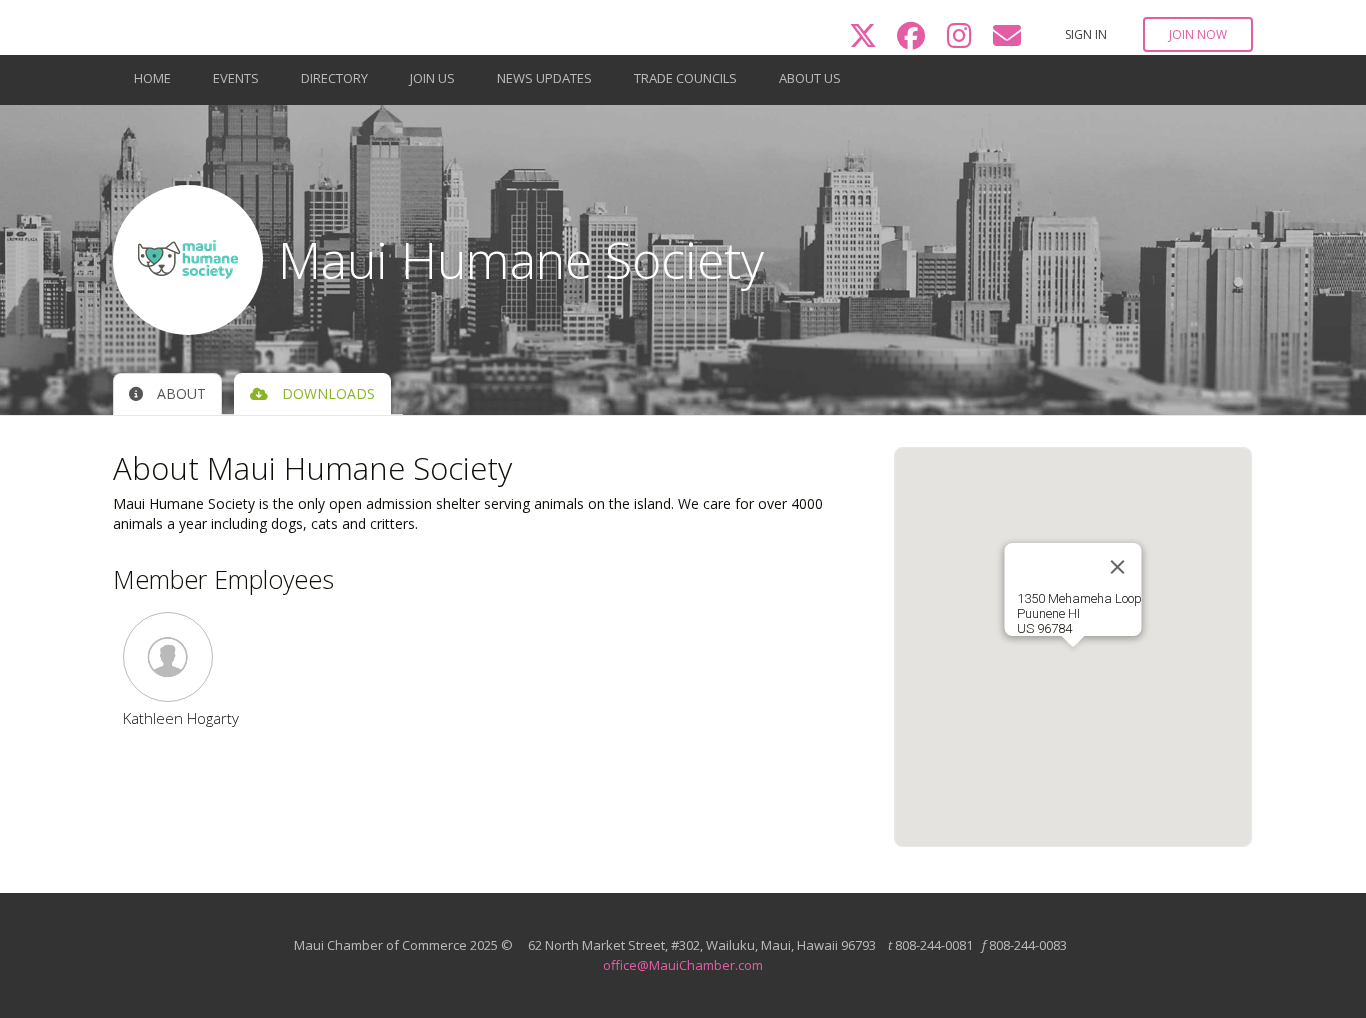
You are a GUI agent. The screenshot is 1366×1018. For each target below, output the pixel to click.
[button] (181, 657)
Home (152, 78)
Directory (334, 78)
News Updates (544, 78)
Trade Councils (685, 78)
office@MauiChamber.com (683, 965)
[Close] (1117, 567)
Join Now (1198, 34)
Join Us (432, 78)
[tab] (167, 394)
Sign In (1086, 34)
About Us (810, 78)
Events (236, 78)
